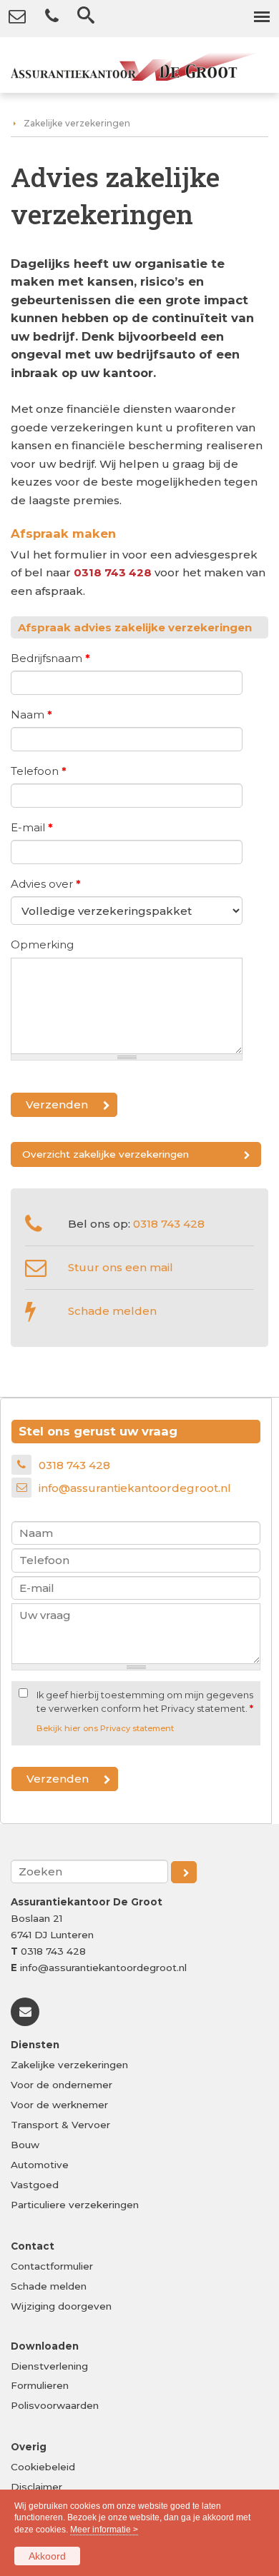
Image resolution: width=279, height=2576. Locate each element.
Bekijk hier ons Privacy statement (105, 1728)
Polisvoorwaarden (55, 2405)
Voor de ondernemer (62, 2085)
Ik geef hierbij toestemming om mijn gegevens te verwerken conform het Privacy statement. (145, 1702)
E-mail (32, 827)
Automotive (40, 2165)
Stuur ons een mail (121, 1267)
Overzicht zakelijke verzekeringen (106, 1154)
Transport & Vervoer (60, 2125)
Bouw (25, 2145)
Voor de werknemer (59, 2105)
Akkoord (47, 2556)
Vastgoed (35, 2185)
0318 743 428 (113, 572)
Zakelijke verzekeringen (77, 123)
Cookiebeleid (43, 2467)
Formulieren (40, 2385)
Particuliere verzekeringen (75, 2205)
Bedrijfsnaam (50, 658)
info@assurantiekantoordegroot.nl (135, 1488)
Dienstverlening (49, 2366)
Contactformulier (52, 2266)
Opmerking (42, 944)
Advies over (46, 884)
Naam (31, 715)
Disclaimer (36, 2487)
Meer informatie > (104, 2530)
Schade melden (112, 1311)
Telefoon (39, 771)
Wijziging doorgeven (61, 2306)
